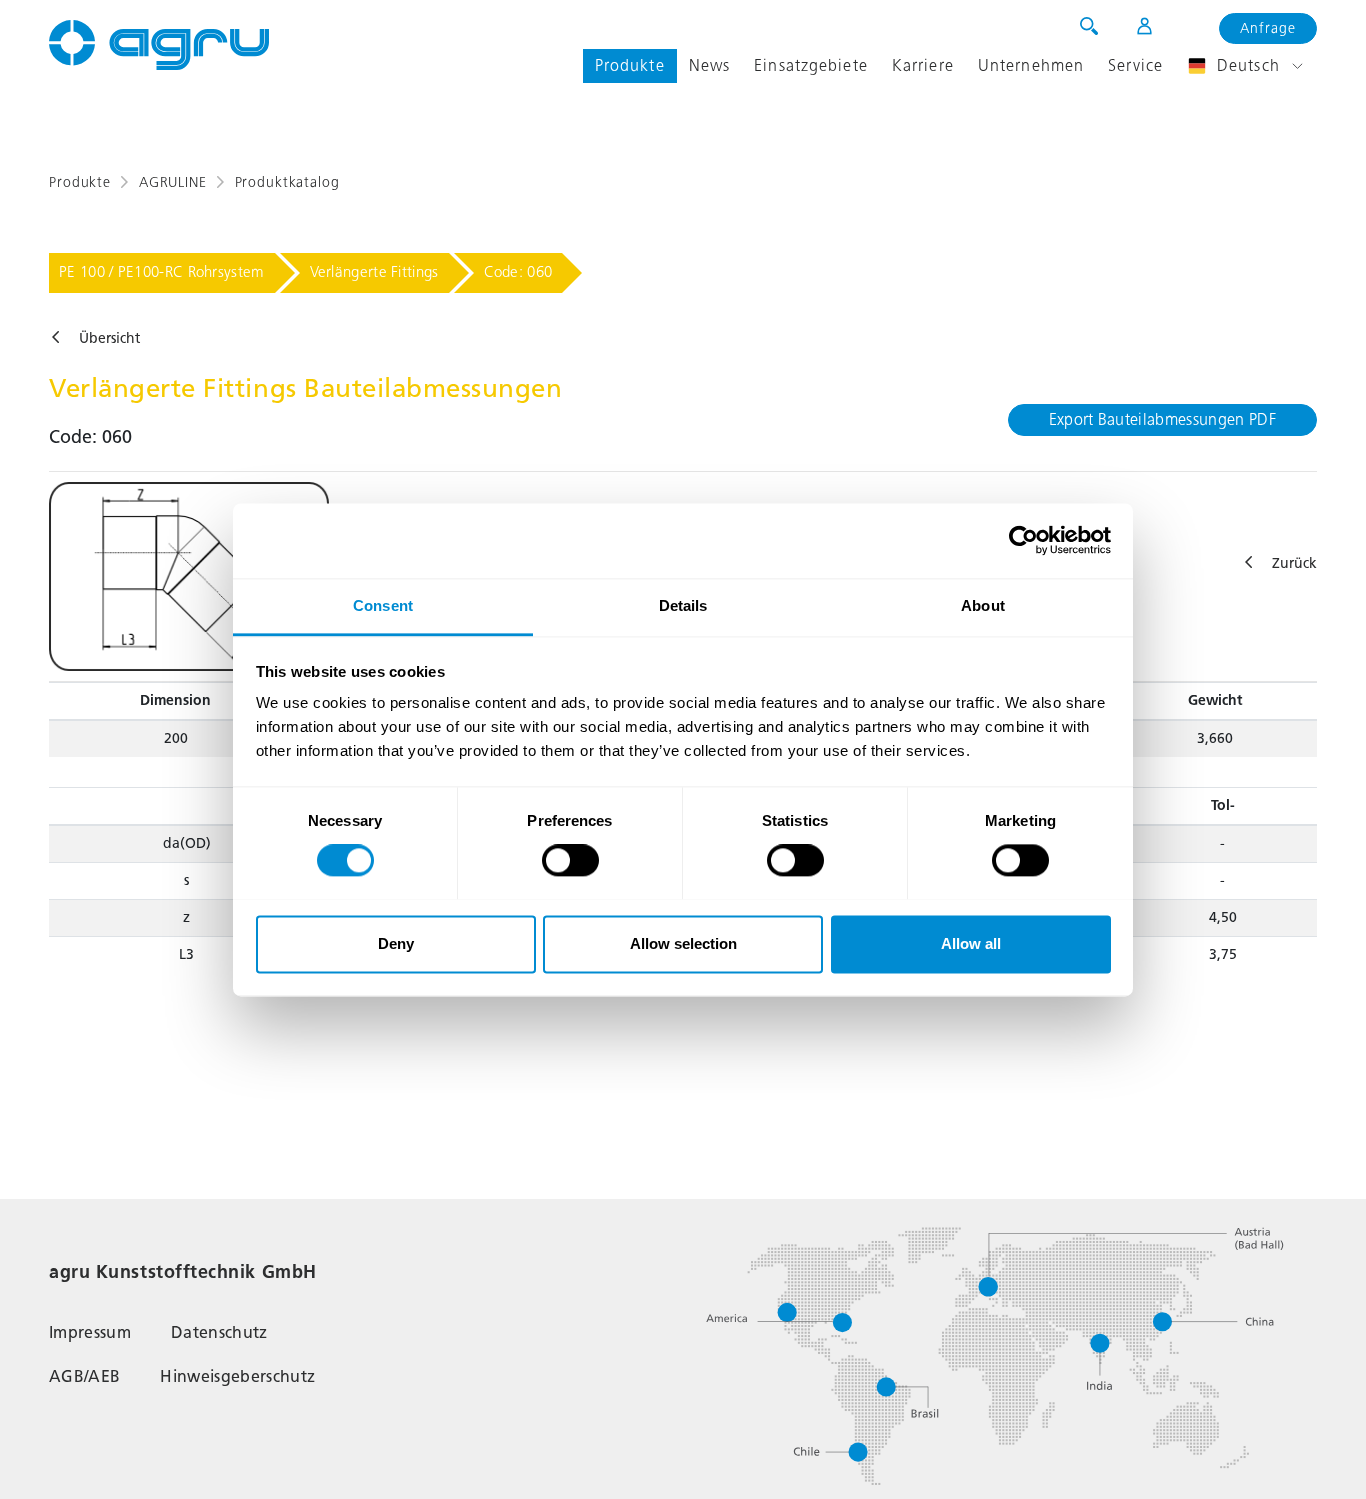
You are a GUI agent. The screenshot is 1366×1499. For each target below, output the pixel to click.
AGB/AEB (84, 1376)
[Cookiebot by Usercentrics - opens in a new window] (1023, 540)
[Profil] (1131, 26)
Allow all (971, 943)
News (709, 65)
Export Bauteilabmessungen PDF (1162, 419)
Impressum (90, 1332)
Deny (396, 943)
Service (1135, 65)
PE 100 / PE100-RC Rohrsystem (161, 272)
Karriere (923, 65)
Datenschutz (219, 1332)
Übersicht (109, 338)
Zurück (1294, 563)
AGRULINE (173, 182)
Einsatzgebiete (811, 65)
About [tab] (983, 605)
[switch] (570, 860)
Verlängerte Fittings (374, 272)
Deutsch (1248, 65)
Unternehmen (1031, 65)
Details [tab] (683, 605)
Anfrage (1268, 28)
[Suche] (1089, 26)
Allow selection (683, 943)
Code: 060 (518, 272)
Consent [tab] (383, 605)
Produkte (630, 65)
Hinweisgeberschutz (237, 1376)
